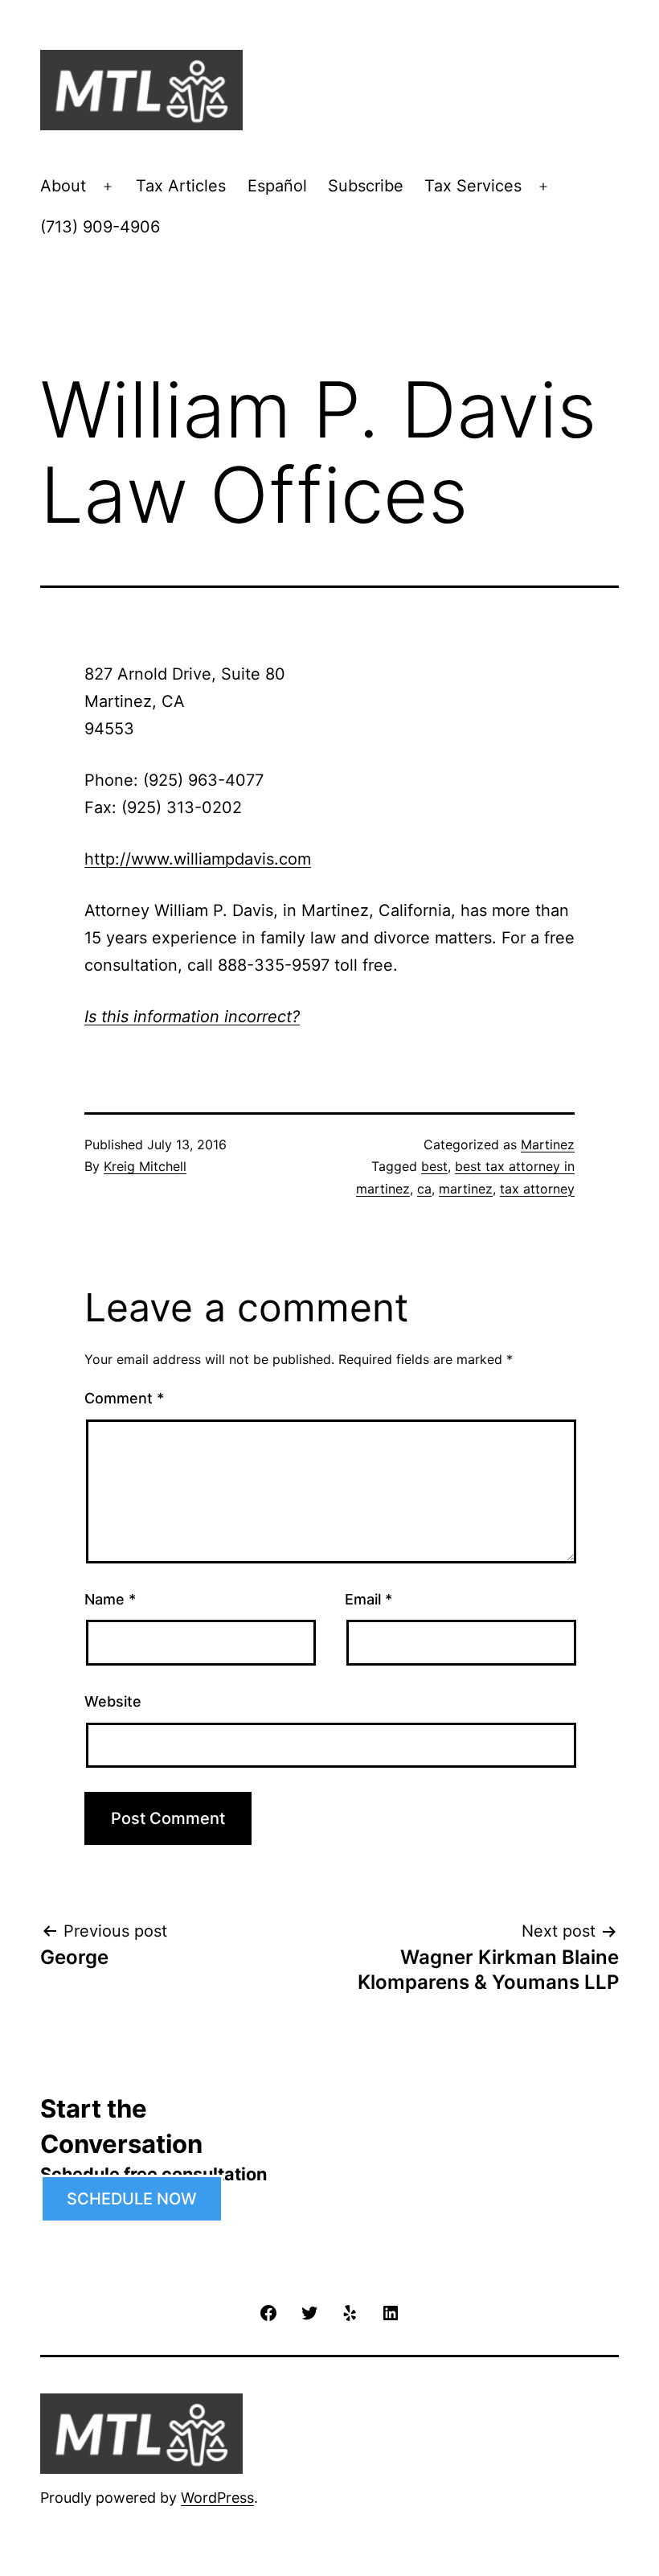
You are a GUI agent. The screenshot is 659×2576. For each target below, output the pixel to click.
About (63, 186)
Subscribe (366, 186)
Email (368, 1599)
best (434, 1166)
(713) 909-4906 (100, 227)
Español (277, 186)
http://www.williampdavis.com (198, 859)
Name (110, 1599)
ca (424, 1189)
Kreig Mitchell (145, 1166)
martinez (466, 1189)
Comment (124, 1398)
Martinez (548, 1144)
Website (113, 1701)
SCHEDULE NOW (132, 2199)
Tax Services (473, 186)
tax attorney (537, 1189)
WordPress (217, 2498)
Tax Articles (181, 186)
